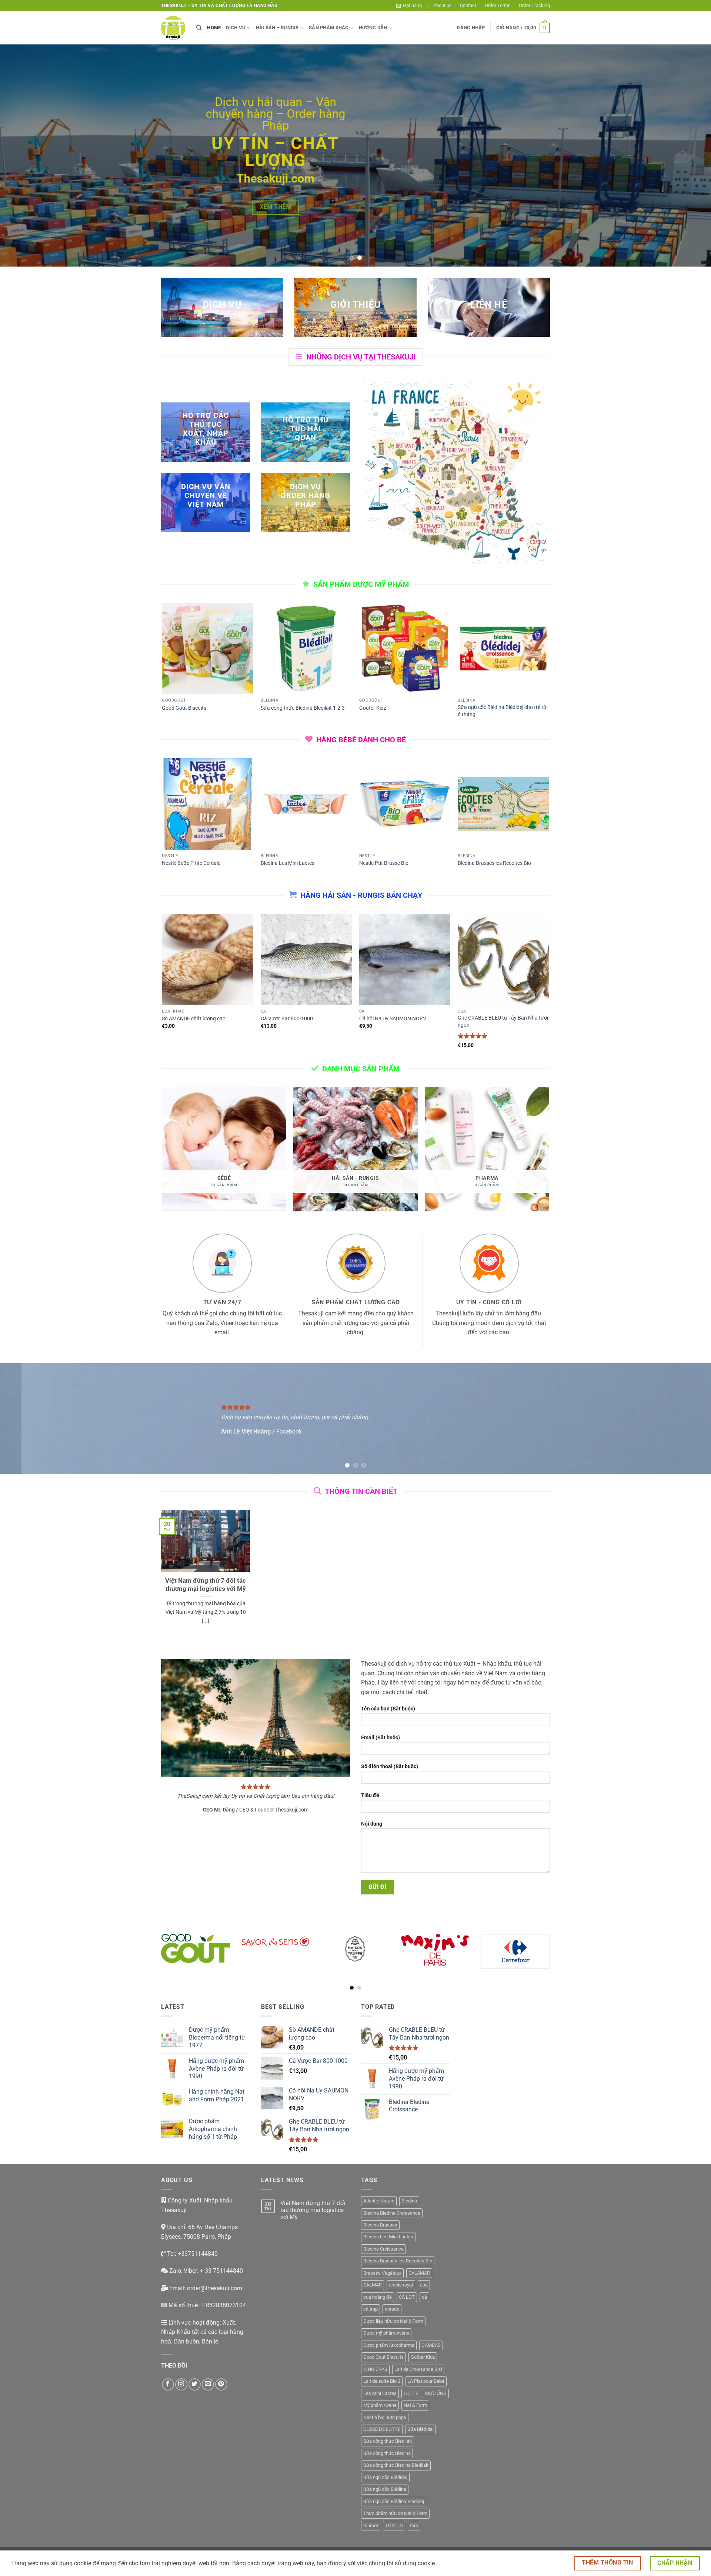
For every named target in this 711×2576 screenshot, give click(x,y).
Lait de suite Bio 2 (382, 2381)
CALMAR (373, 2285)
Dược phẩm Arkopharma (389, 2345)
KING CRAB (375, 2369)
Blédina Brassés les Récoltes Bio (494, 863)
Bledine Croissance (383, 2249)
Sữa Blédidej (420, 2429)
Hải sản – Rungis (277, 28)
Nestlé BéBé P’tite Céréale (191, 863)
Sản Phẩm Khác (329, 28)
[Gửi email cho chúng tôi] (208, 2384)
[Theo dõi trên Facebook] (168, 2384)
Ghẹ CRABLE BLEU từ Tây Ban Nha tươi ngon (503, 1021)
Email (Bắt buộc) (380, 1738)
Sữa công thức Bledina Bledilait (396, 2465)
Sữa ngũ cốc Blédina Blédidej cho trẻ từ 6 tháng (502, 711)
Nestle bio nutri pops (385, 2417)
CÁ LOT (407, 2297)
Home (214, 28)
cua (424, 2285)
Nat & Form (415, 2405)
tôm (414, 2525)
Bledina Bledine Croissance (392, 2213)
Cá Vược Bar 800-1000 (287, 1019)
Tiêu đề (370, 1795)
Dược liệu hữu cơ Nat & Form (393, 2321)
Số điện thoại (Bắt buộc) (390, 1767)
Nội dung (372, 1824)
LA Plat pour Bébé (426, 2381)
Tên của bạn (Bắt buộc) (388, 1709)
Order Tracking (534, 5)
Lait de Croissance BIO (418, 2369)
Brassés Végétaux (382, 2273)
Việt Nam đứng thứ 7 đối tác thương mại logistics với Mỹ (206, 1585)
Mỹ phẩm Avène (380, 2405)
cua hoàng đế (378, 2297)
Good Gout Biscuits (184, 708)
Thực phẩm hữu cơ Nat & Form (395, 2513)
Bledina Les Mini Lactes (288, 863)
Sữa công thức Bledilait (388, 2441)
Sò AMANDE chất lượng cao (194, 1019)
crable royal (401, 2285)
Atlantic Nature (379, 2201)
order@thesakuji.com (215, 2288)
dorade (392, 2309)
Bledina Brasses (380, 2225)
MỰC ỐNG (436, 2393)
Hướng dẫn (373, 28)
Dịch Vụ (236, 28)
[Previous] (24, 155)
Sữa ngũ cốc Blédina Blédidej (394, 2501)
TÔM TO (394, 2525)
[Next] (687, 155)
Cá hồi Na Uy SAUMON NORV (393, 1019)
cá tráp (370, 2309)
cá (424, 2297)
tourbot (371, 2525)
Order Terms (498, 5)
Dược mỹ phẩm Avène (386, 2333)
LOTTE (411, 2393)
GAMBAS (431, 2345)
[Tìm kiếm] (199, 28)
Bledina (409, 2201)
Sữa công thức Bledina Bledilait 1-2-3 (303, 708)
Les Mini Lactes (380, 2393)
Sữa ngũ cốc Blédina (385, 2489)
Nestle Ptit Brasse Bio (384, 863)
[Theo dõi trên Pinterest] (221, 2384)
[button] (409, 6)
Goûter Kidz (373, 708)
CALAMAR (419, 2273)
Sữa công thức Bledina (387, 2453)
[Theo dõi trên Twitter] (195, 2384)
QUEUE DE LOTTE (382, 2429)
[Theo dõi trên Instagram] (181, 2384)
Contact (468, 5)
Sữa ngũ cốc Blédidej (385, 2477)
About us (443, 5)
